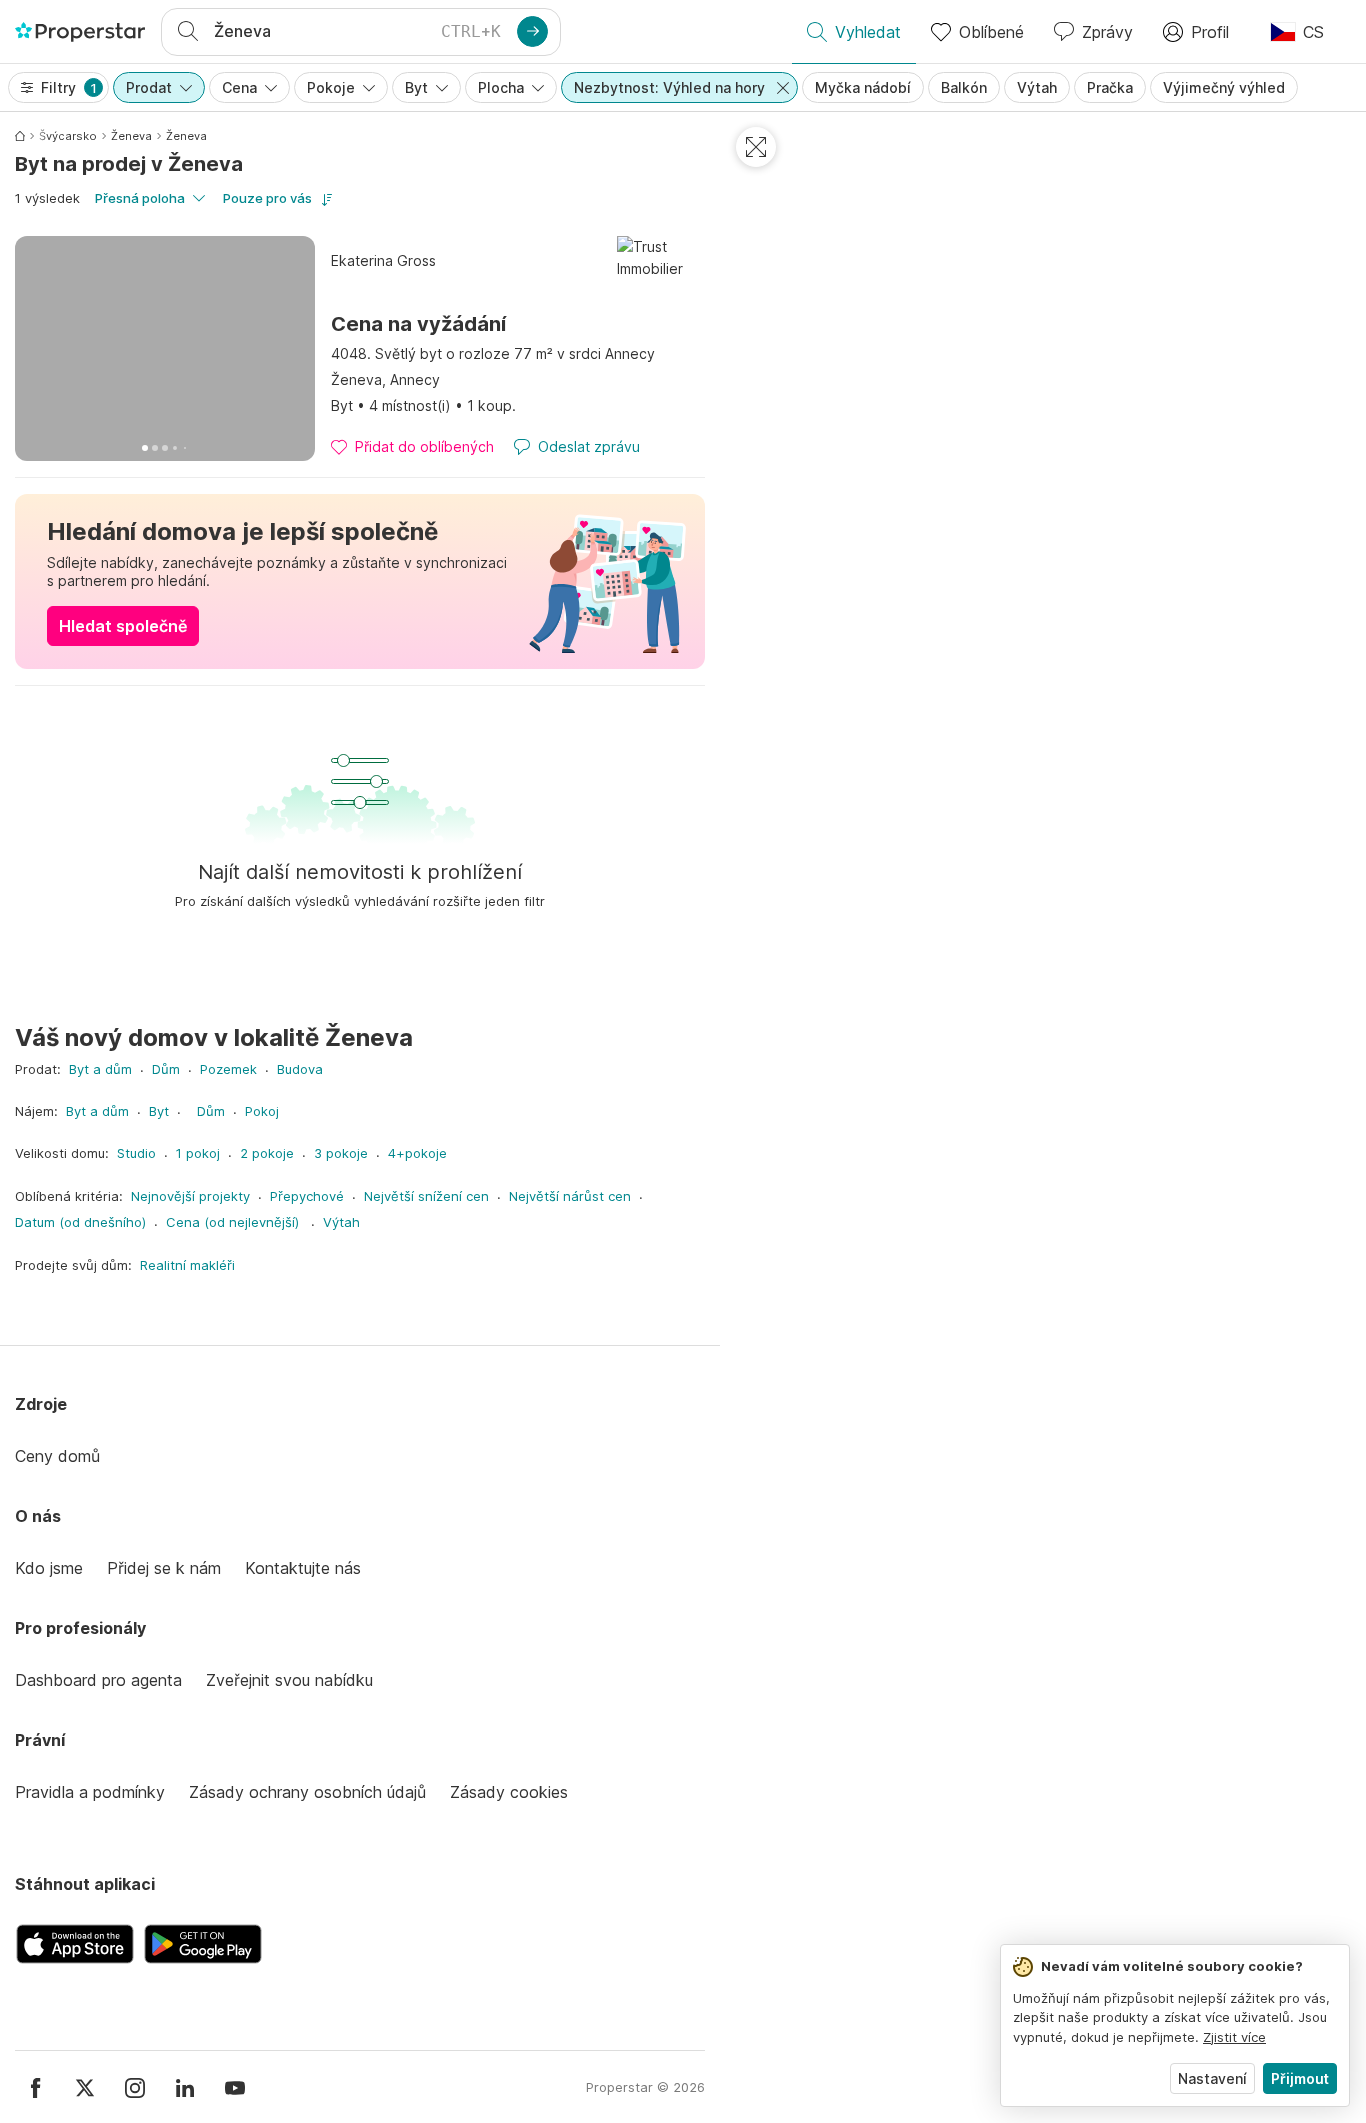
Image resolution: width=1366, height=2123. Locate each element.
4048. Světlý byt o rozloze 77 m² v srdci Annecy (493, 353)
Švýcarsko (68, 136)
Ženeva (131, 136)
